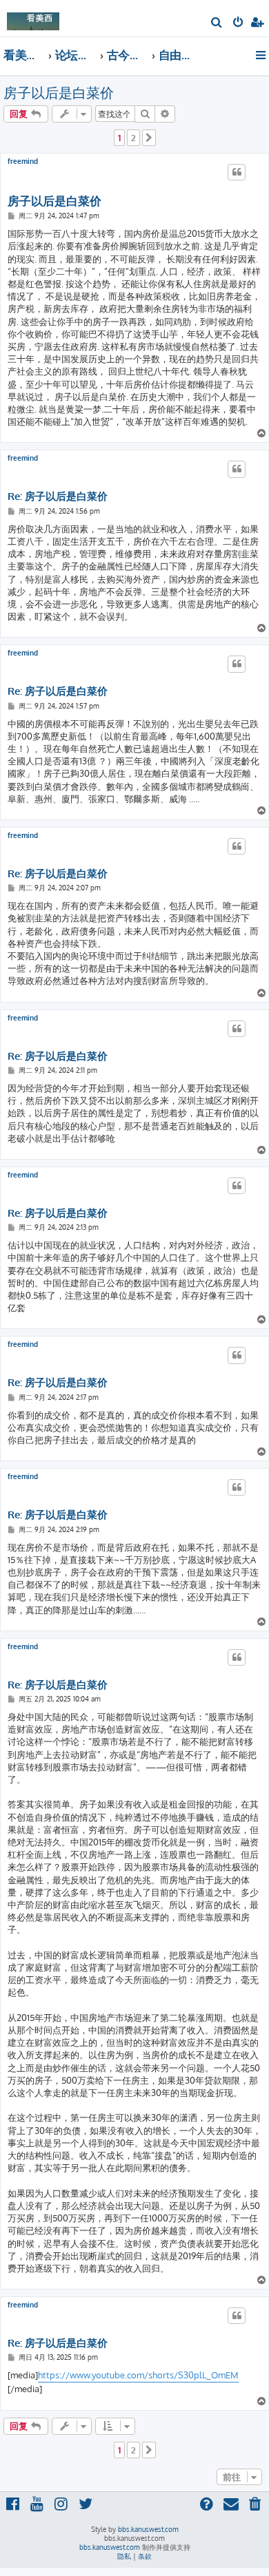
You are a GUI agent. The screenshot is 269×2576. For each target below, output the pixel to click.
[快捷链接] (262, 55)
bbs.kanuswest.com (148, 2529)
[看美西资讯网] (33, 18)
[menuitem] (217, 23)
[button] (149, 138)
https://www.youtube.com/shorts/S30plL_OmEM (138, 2375)
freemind (23, 161)
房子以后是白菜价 (59, 92)
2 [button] (133, 138)
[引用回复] (237, 172)
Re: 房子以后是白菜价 (58, 496)
